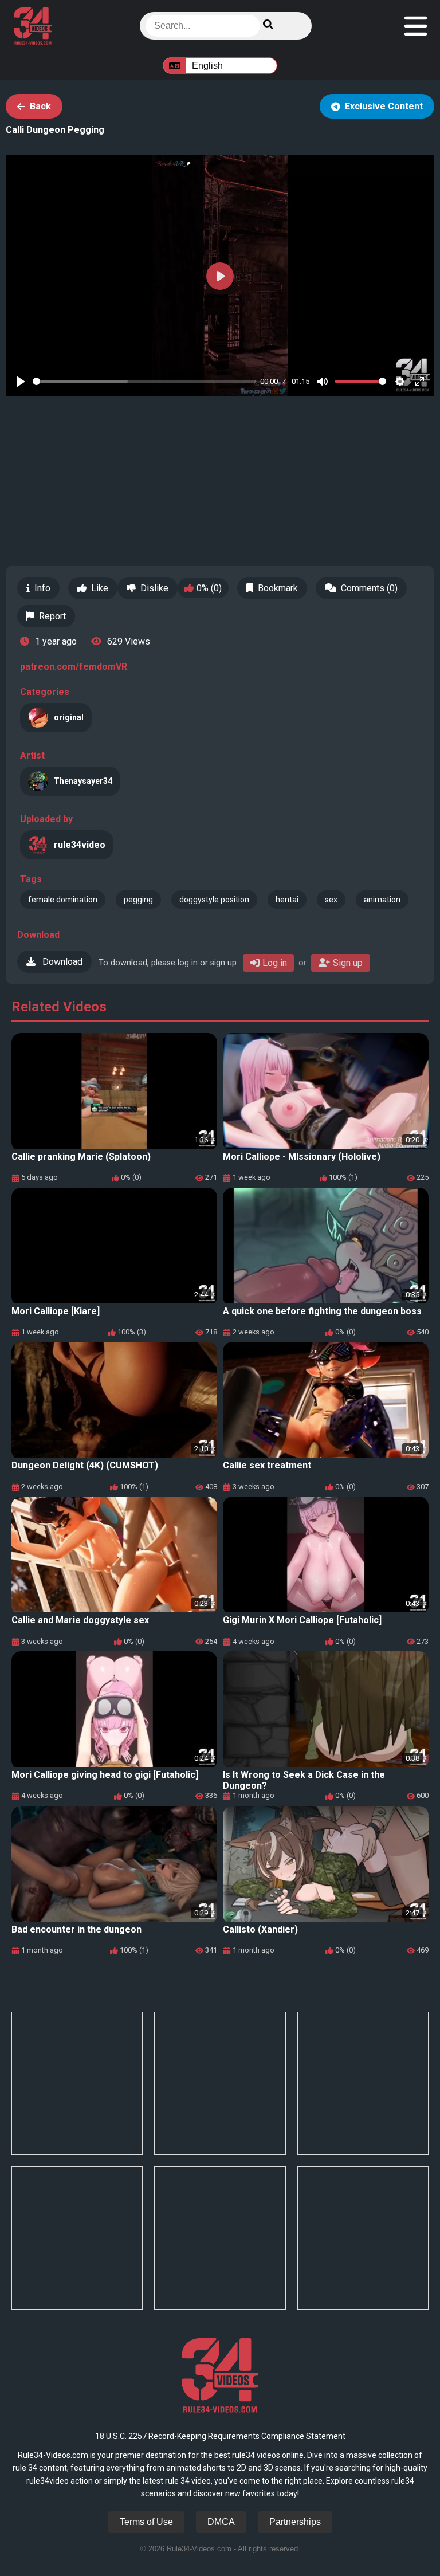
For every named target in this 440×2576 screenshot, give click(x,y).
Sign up (348, 963)
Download (61, 962)
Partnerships (295, 2522)
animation (382, 900)
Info (42, 588)
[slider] (144, 381)
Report (52, 616)
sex (331, 900)
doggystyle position (214, 900)
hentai (287, 900)
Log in (275, 963)
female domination (63, 900)
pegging (138, 900)
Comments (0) (369, 588)
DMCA (221, 2522)
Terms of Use (146, 2522)
